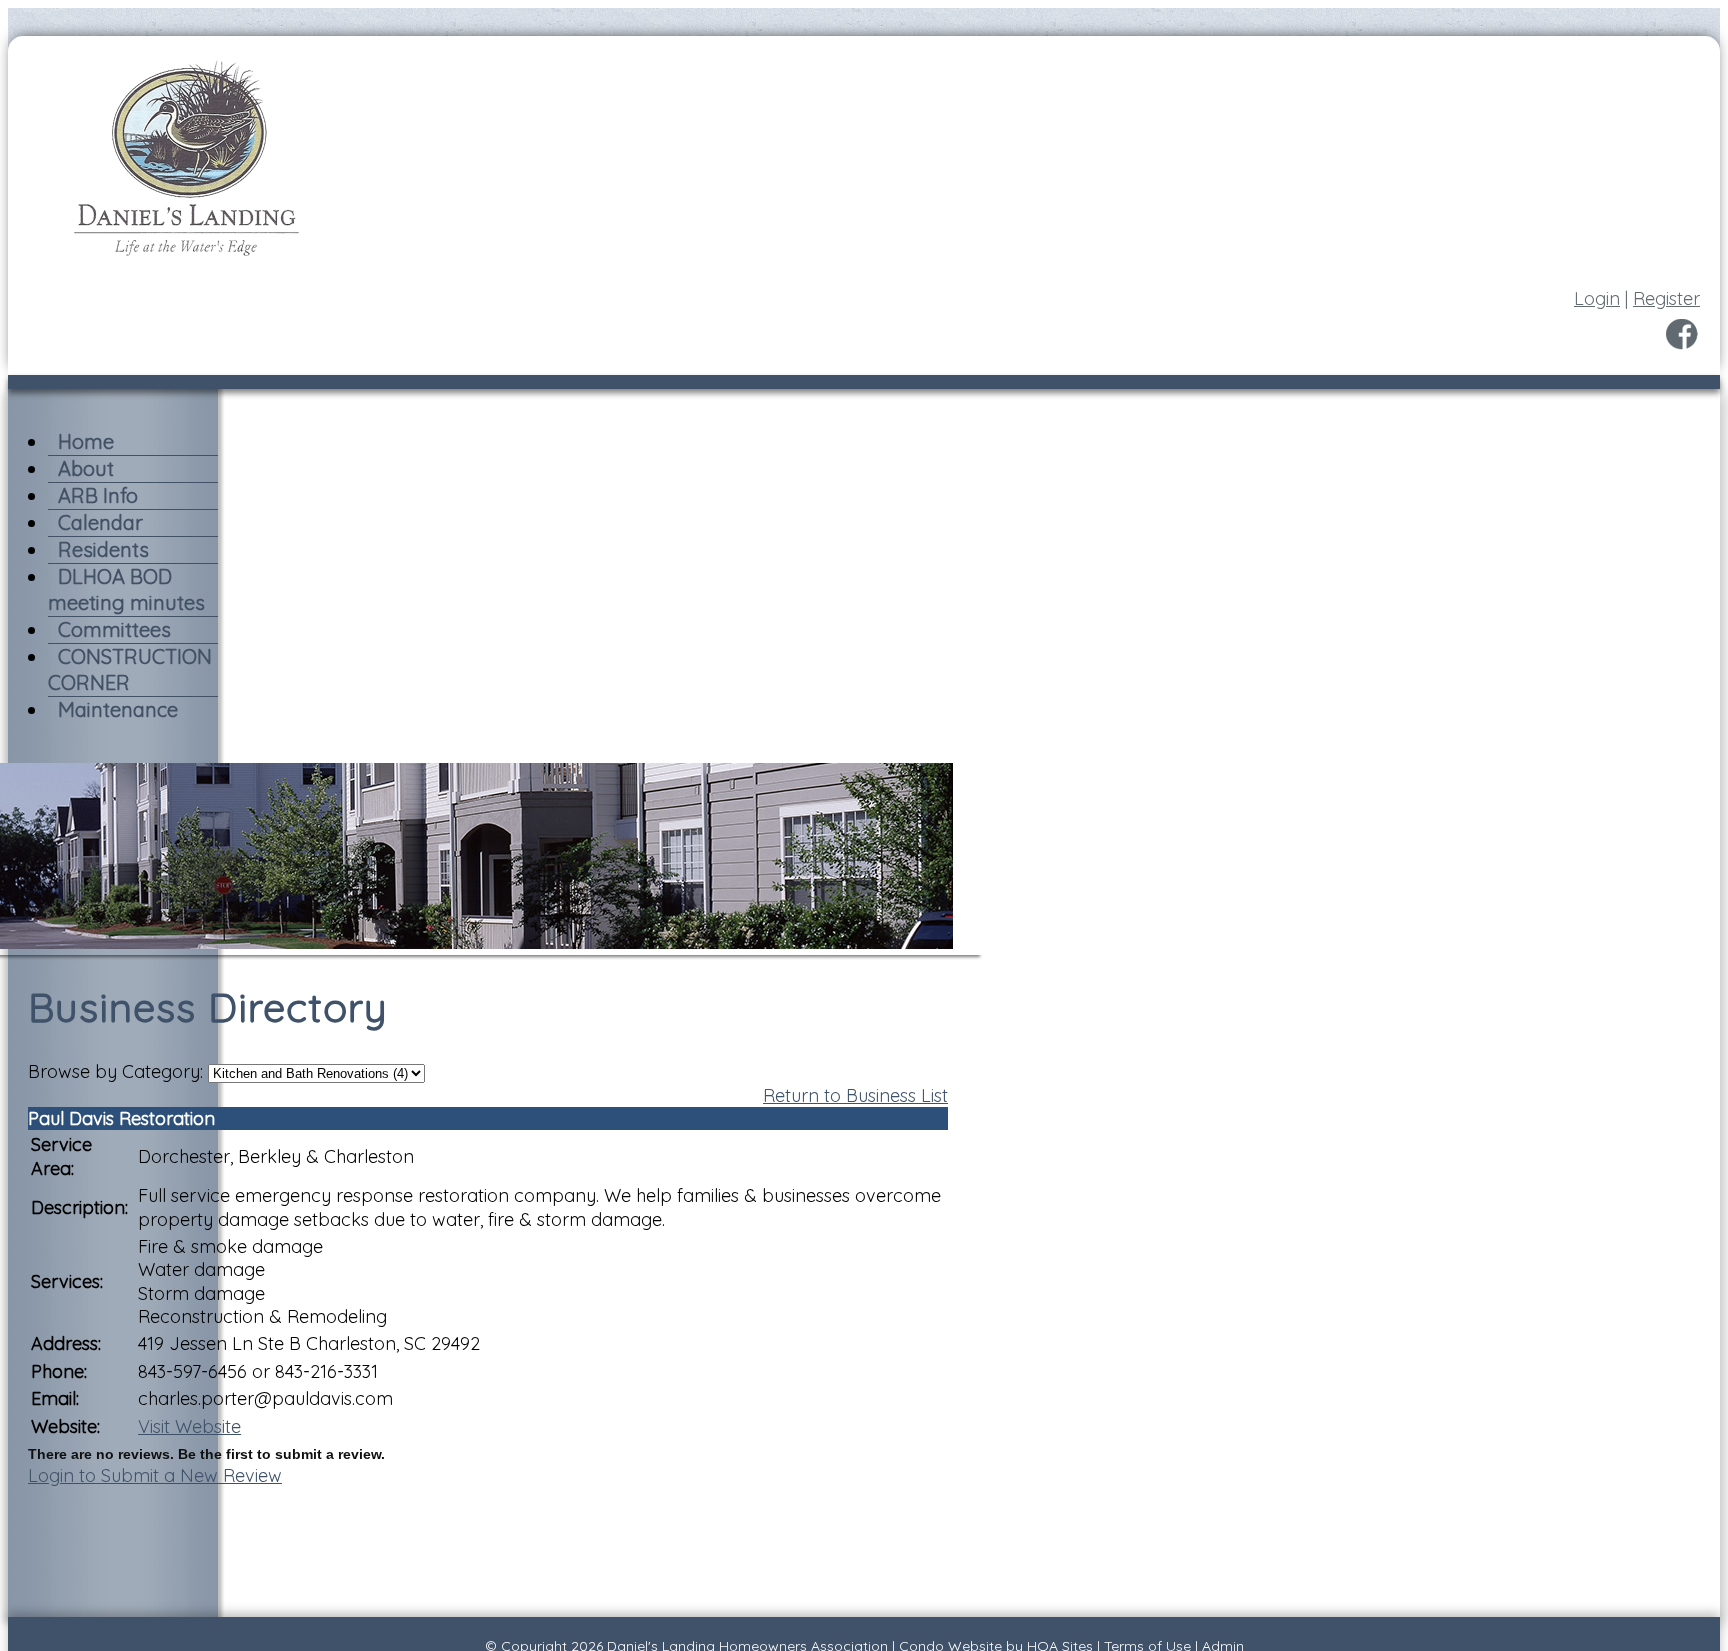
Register (1666, 298)
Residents (103, 549)
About (86, 468)
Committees (114, 629)
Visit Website (189, 1426)
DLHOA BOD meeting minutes (126, 589)
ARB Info (98, 495)
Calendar (100, 522)
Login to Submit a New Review (155, 1475)
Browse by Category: (115, 1071)
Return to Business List (855, 1095)
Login (1597, 298)
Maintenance (118, 709)
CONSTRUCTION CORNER (130, 669)
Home (86, 441)
